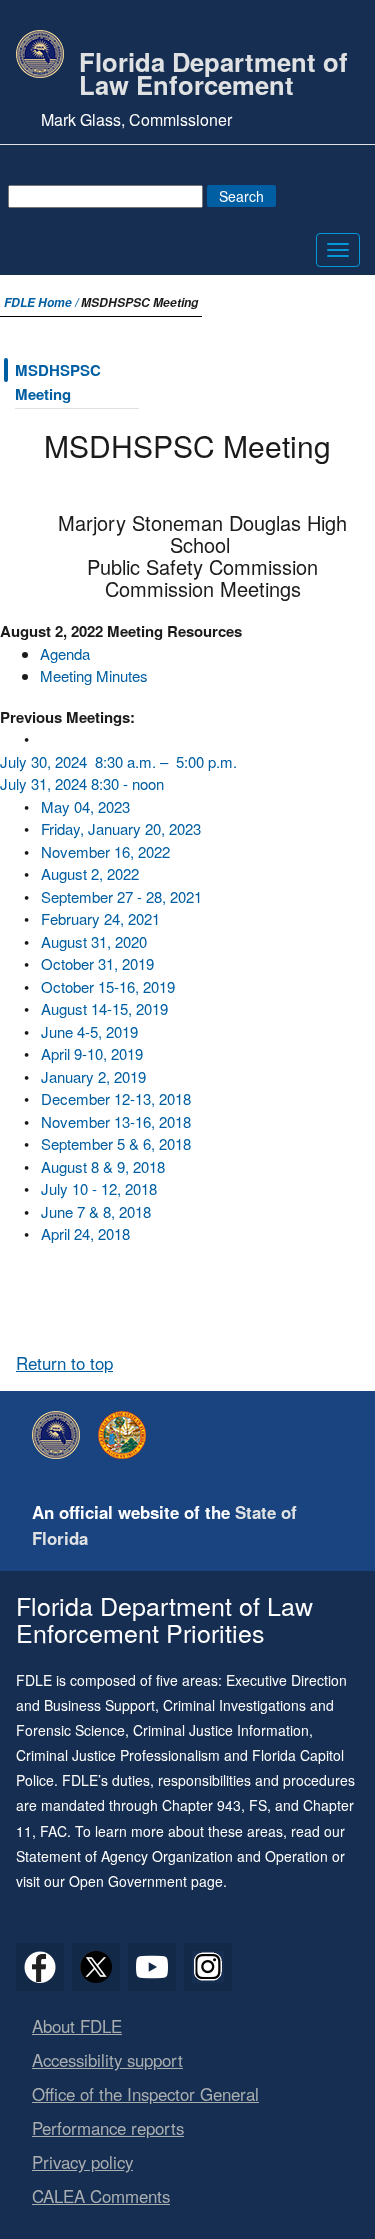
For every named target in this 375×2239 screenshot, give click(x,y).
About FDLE (77, 2026)
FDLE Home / (42, 302)
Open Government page (146, 1881)
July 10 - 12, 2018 (99, 1188)
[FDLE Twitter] (96, 1967)
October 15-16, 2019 (108, 986)
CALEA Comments (101, 2196)
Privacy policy (82, 2162)
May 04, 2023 (85, 806)
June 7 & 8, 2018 (96, 1211)
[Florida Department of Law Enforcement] (61, 1435)
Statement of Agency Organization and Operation (172, 1856)
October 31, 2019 (97, 963)
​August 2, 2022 (90, 873)
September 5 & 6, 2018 (116, 1143)
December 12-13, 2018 (116, 1098)
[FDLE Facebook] (40, 1967)
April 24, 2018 (85, 1233)
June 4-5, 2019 (89, 1031)
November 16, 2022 (105, 851)
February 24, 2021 (100, 918)
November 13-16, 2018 (116, 1121)
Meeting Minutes (94, 675)
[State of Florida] (127, 1435)
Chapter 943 (201, 1805)
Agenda (65, 653)
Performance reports (108, 2128)
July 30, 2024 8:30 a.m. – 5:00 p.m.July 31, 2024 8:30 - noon (118, 773)
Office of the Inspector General (145, 2094)
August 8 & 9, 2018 (103, 1166)
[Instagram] (208, 1967)
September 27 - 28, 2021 (121, 896)
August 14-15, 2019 (104, 1008)
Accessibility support (107, 2060)
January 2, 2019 (93, 1076)
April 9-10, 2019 (92, 1053)
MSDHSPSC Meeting (58, 382)
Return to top (64, 1363)
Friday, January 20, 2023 (121, 828)
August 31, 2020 (94, 941)
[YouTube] (152, 1967)
